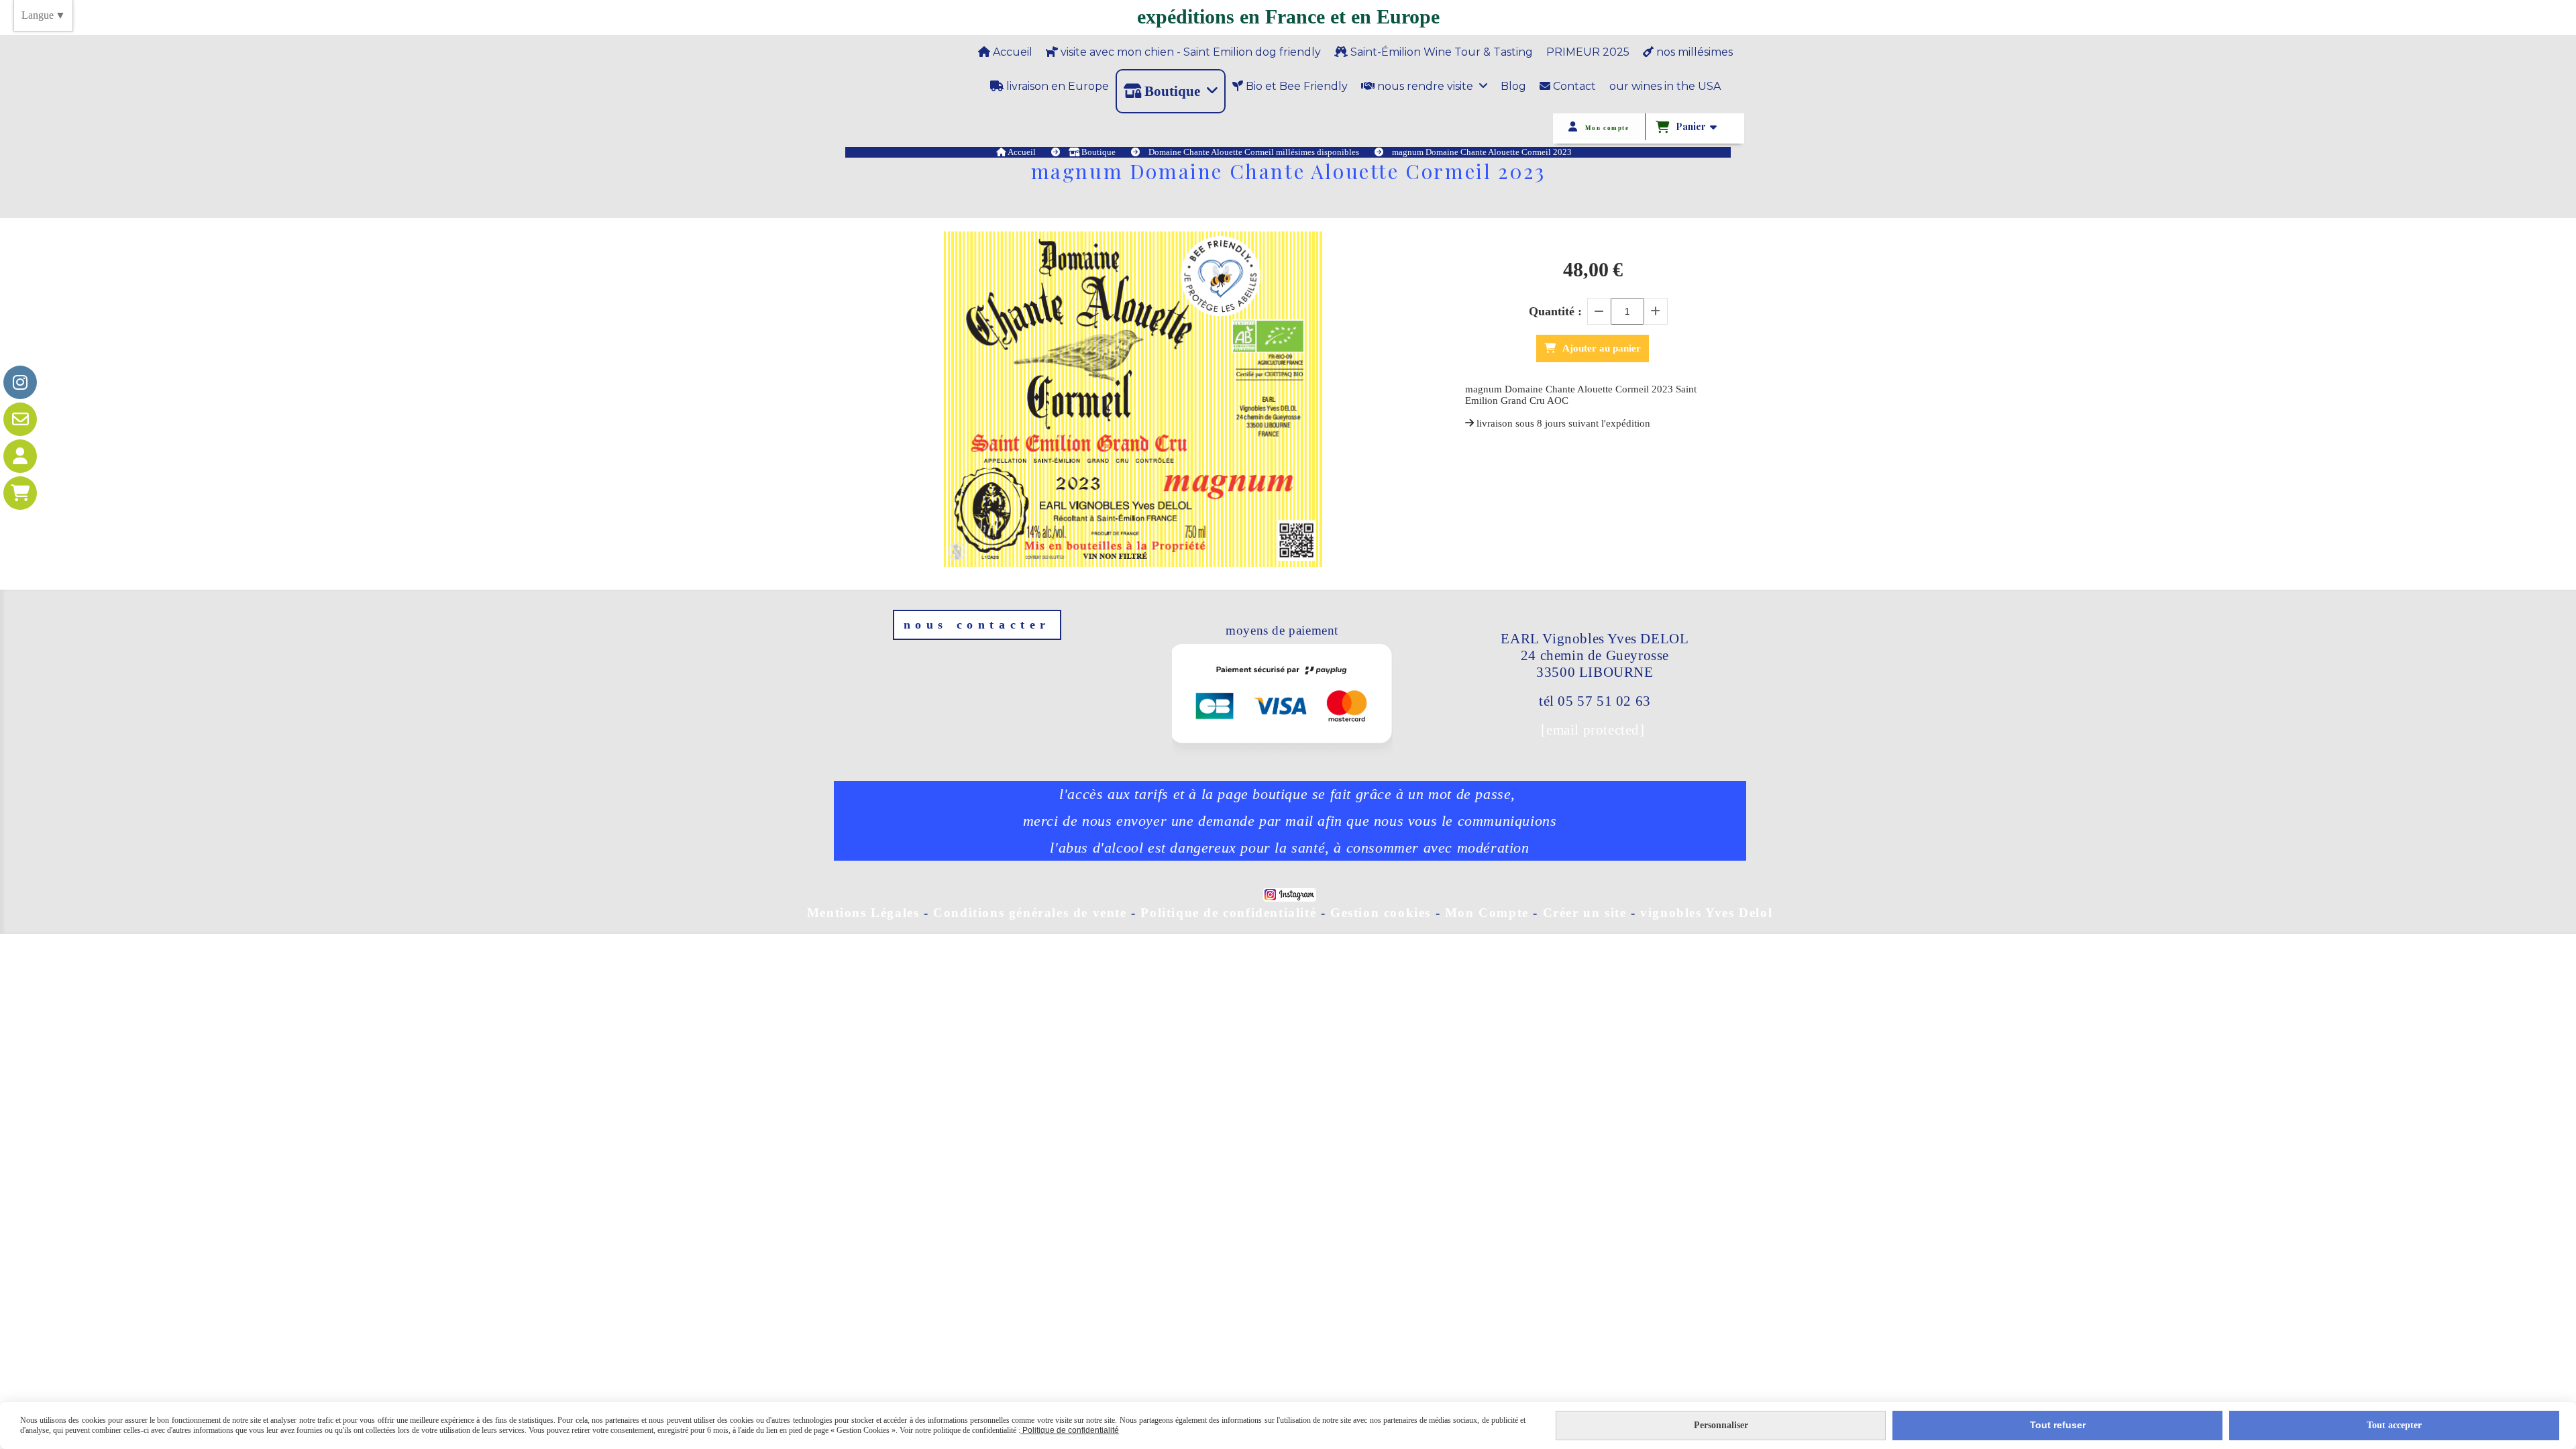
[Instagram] (20, 382)
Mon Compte (1487, 913)
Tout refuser (2058, 1425)
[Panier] (20, 493)
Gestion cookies (1383, 913)
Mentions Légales (863, 913)
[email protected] (1593, 730)
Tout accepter (2394, 1425)
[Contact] (20, 419)
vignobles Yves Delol (1706, 913)
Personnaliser (1721, 1425)
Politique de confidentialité (1228, 913)
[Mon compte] (20, 456)
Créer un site (1585, 913)
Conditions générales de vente (1030, 913)
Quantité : (1555, 311)
